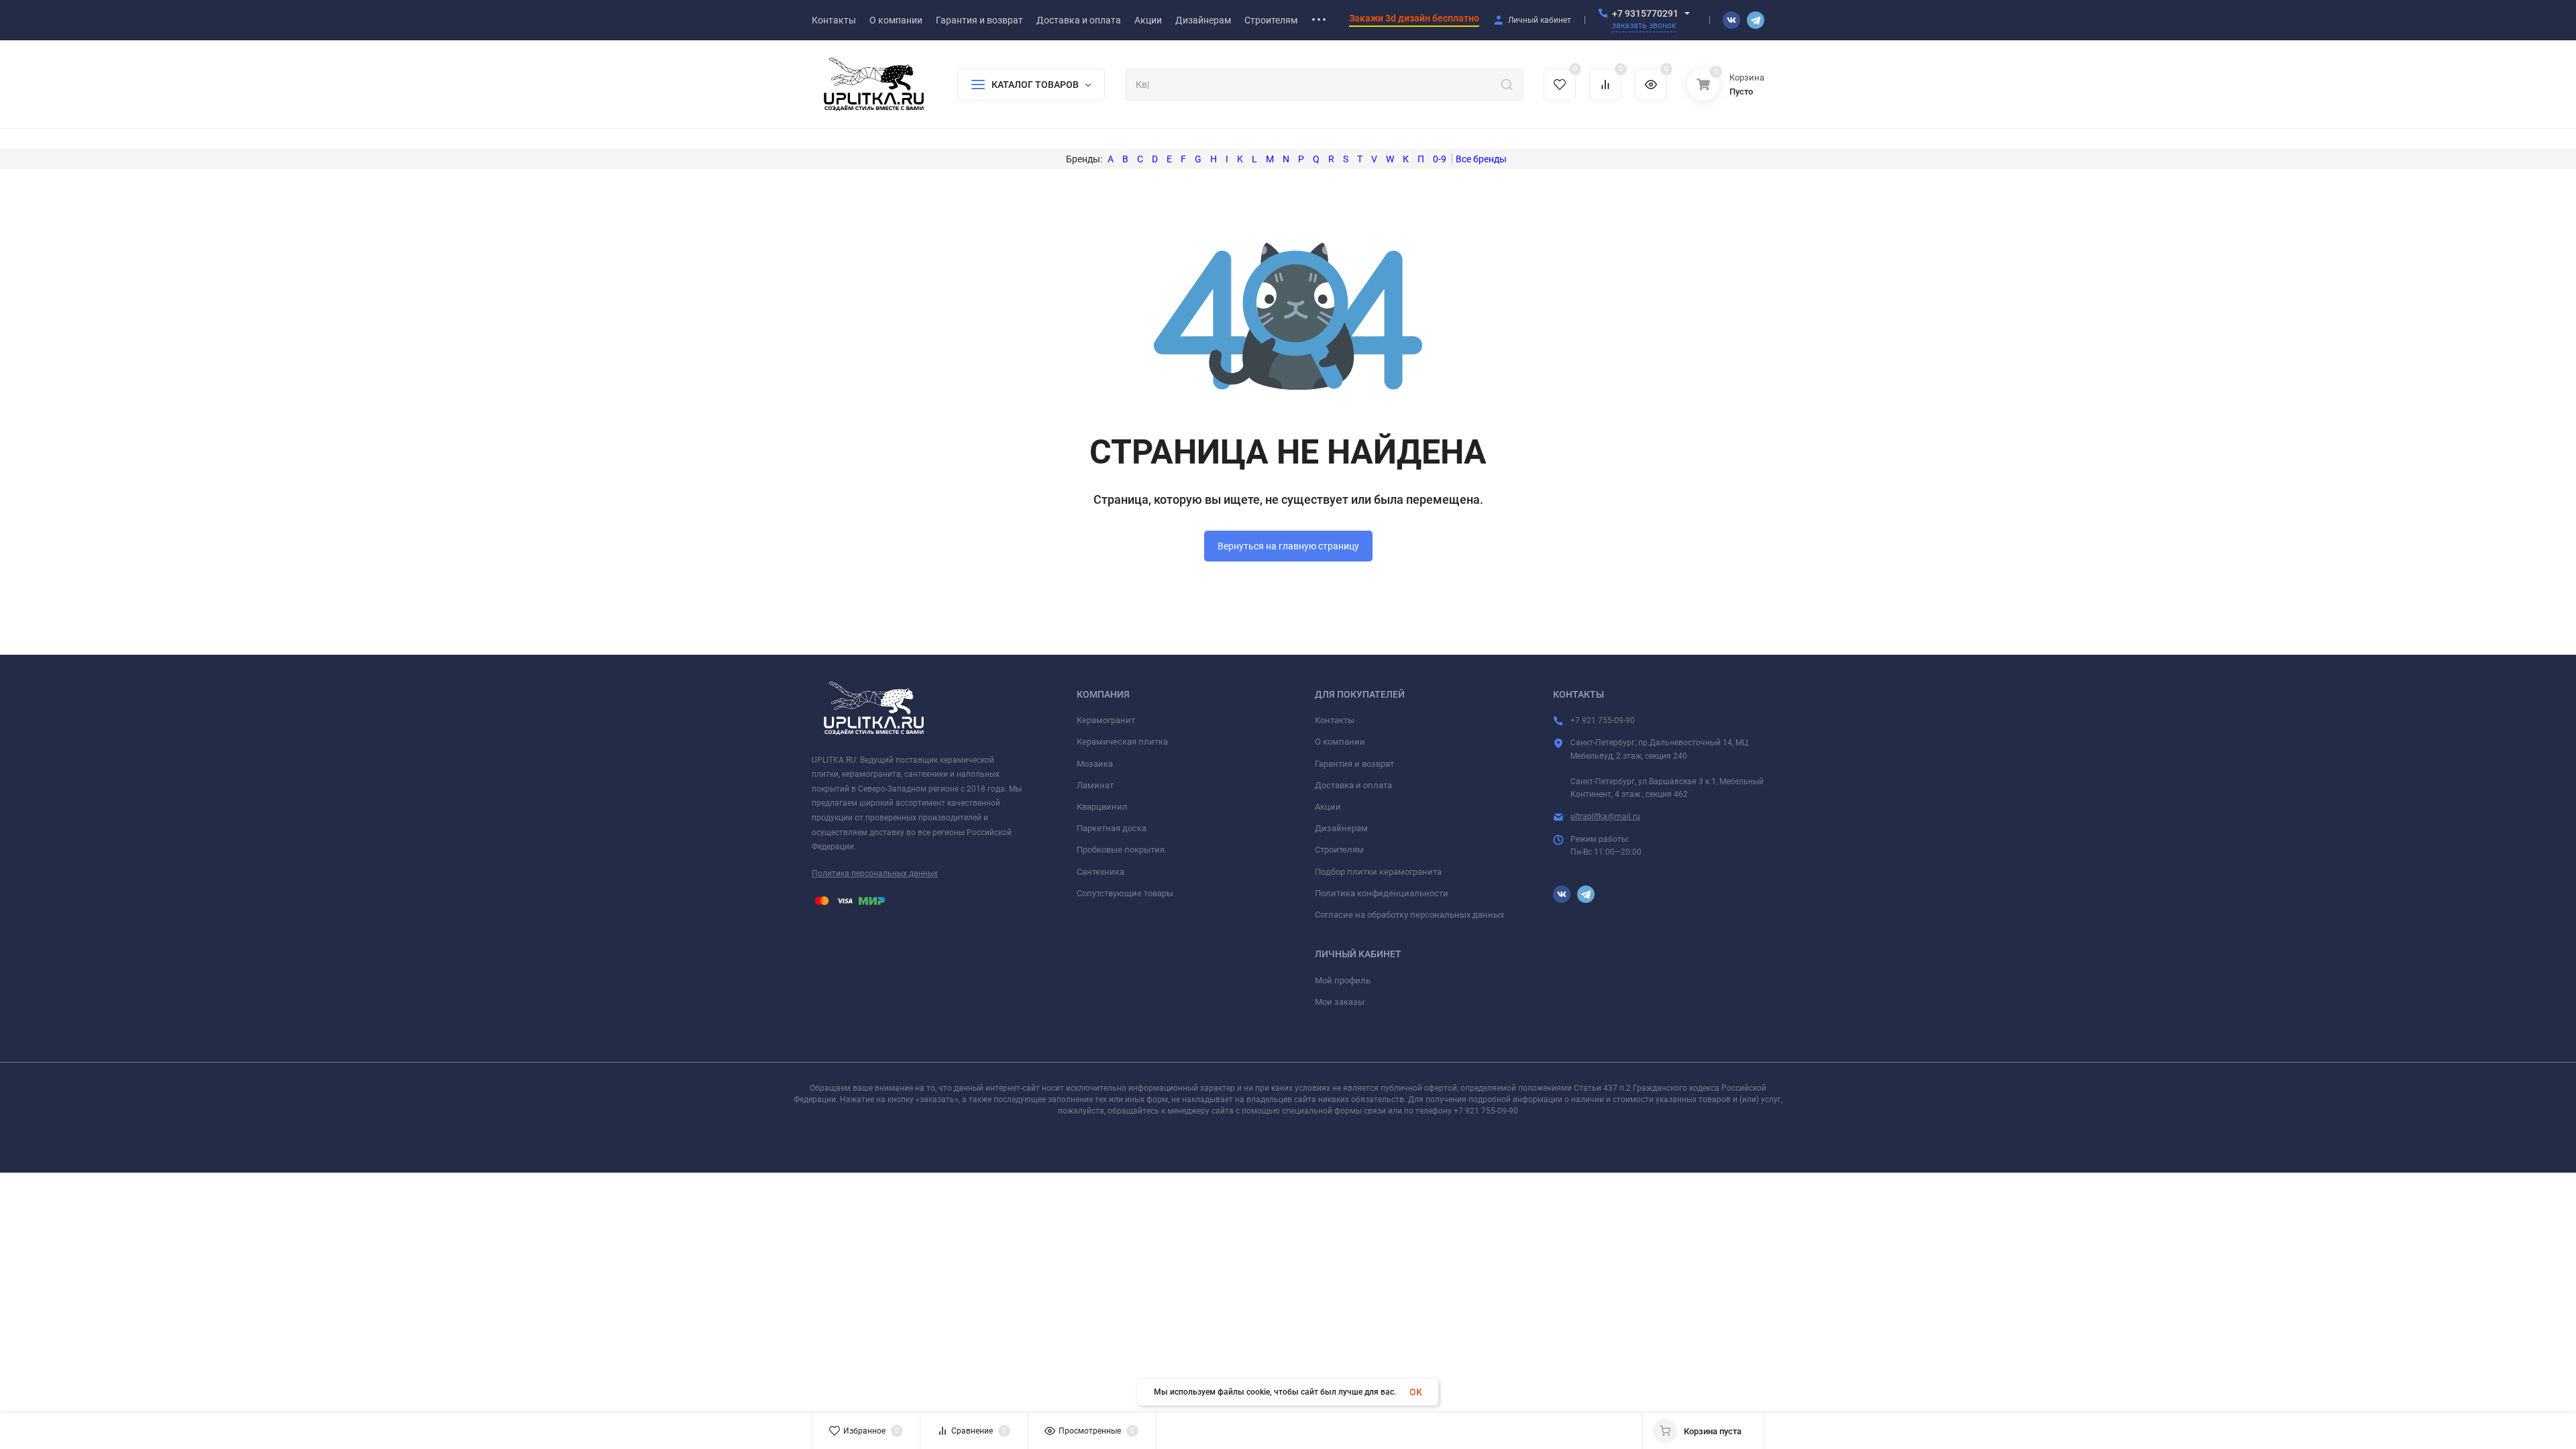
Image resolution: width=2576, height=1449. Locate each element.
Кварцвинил (1102, 807)
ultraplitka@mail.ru (1605, 816)
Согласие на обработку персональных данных (1409, 915)
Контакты (1335, 720)
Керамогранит (1106, 720)
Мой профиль (1343, 980)
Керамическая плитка (1122, 742)
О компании (1340, 742)
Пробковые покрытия (1121, 850)
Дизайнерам (1341, 828)
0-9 (1440, 159)
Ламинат (1095, 785)
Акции (1328, 807)
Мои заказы (1340, 1002)
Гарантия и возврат (1354, 764)
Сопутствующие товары (1125, 893)
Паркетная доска (1112, 828)
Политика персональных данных (875, 873)
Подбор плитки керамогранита (1378, 872)
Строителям (1339, 850)
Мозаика (1095, 764)
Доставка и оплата (1353, 785)
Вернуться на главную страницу (1288, 546)
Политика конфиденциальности (1382, 893)
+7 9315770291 (1645, 13)
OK (1416, 1392)
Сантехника (1101, 872)
